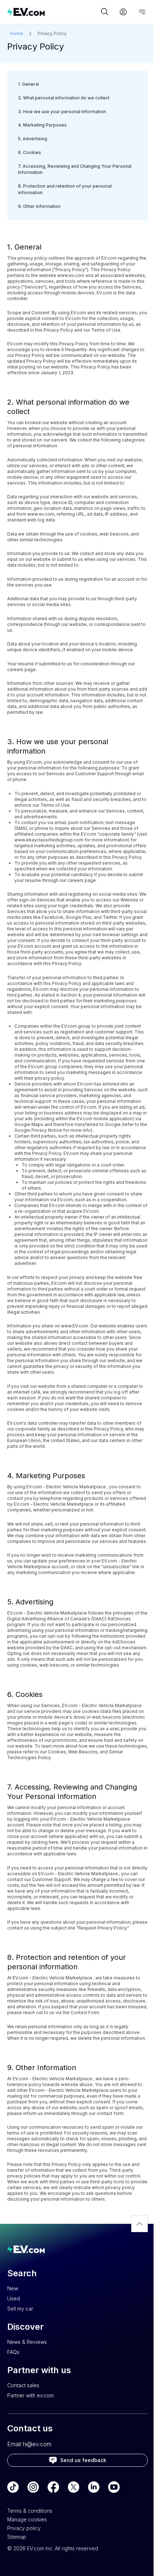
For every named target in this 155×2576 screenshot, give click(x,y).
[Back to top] (139, 2224)
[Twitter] (74, 2487)
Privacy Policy (52, 33)
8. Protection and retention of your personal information (65, 189)
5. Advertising (33, 139)
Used (14, 2298)
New (13, 2288)
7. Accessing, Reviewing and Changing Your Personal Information (75, 170)
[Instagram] (33, 2487)
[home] (53, 12)
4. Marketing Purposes (42, 125)
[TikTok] (13, 2487)
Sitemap (17, 2537)
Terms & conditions (30, 2511)
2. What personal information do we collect (64, 98)
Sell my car (20, 2309)
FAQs (13, 2352)
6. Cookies (30, 153)
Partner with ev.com (30, 2395)
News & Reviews (27, 2342)
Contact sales (23, 2385)
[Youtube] (114, 2487)
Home (17, 33)
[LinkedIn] (94, 2487)
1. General (28, 84)
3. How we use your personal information (62, 112)
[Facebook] (53, 2487)
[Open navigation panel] (142, 12)
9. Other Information (39, 206)
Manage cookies (27, 2519)
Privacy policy (24, 2528)
